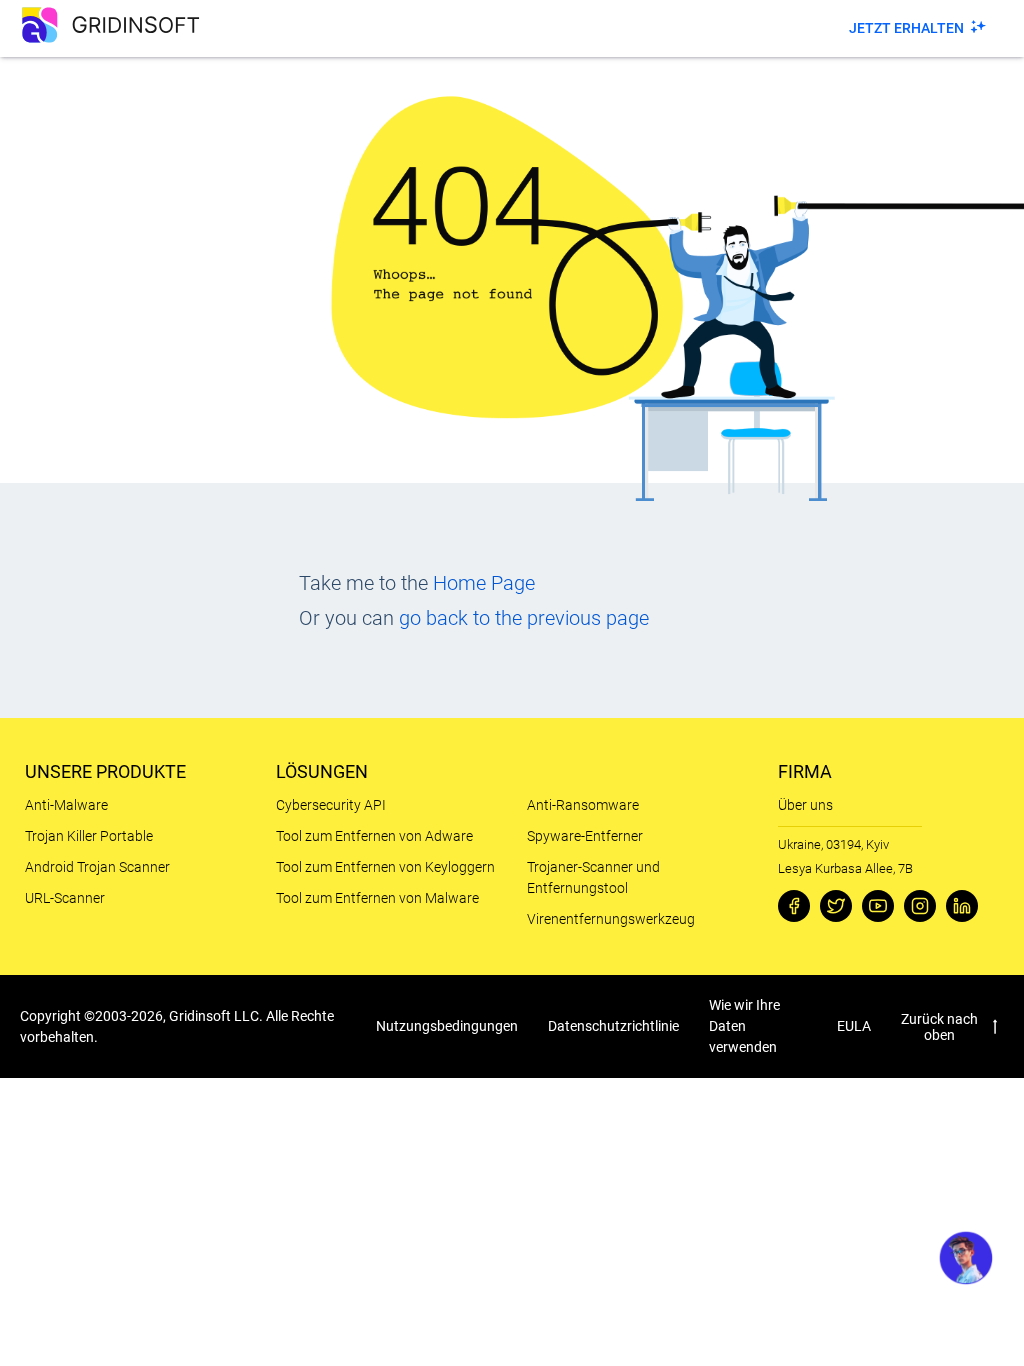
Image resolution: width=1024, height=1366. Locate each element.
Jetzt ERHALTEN (906, 28)
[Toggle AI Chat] (966, 1258)
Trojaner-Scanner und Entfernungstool (593, 877)
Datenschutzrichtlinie (613, 1026)
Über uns (805, 805)
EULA (854, 1026)
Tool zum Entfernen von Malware (377, 898)
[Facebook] (794, 906)
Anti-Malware (66, 805)
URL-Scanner (65, 898)
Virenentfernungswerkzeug (611, 919)
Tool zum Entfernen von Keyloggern (385, 867)
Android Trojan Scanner (97, 867)
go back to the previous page (524, 618)
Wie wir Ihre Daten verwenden (744, 1026)
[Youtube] (878, 906)
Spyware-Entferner (585, 836)
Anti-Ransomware (583, 805)
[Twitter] (836, 906)
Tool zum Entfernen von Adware (374, 836)
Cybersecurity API (331, 805)
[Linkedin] (962, 906)
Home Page (484, 583)
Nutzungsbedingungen (447, 1026)
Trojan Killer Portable (89, 836)
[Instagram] (920, 906)
